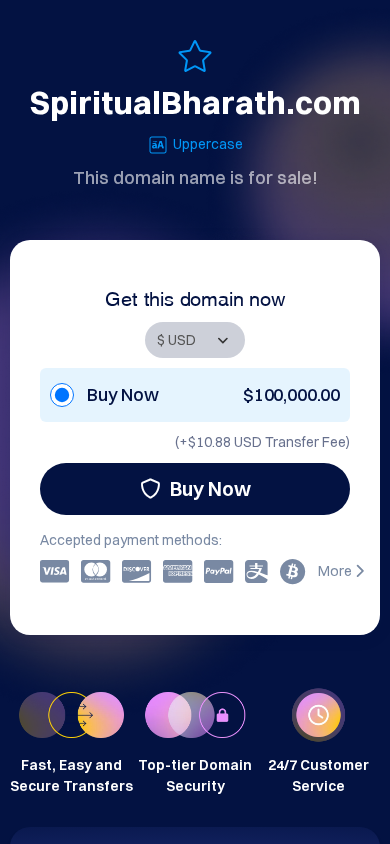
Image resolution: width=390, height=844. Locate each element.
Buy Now (210, 488)
